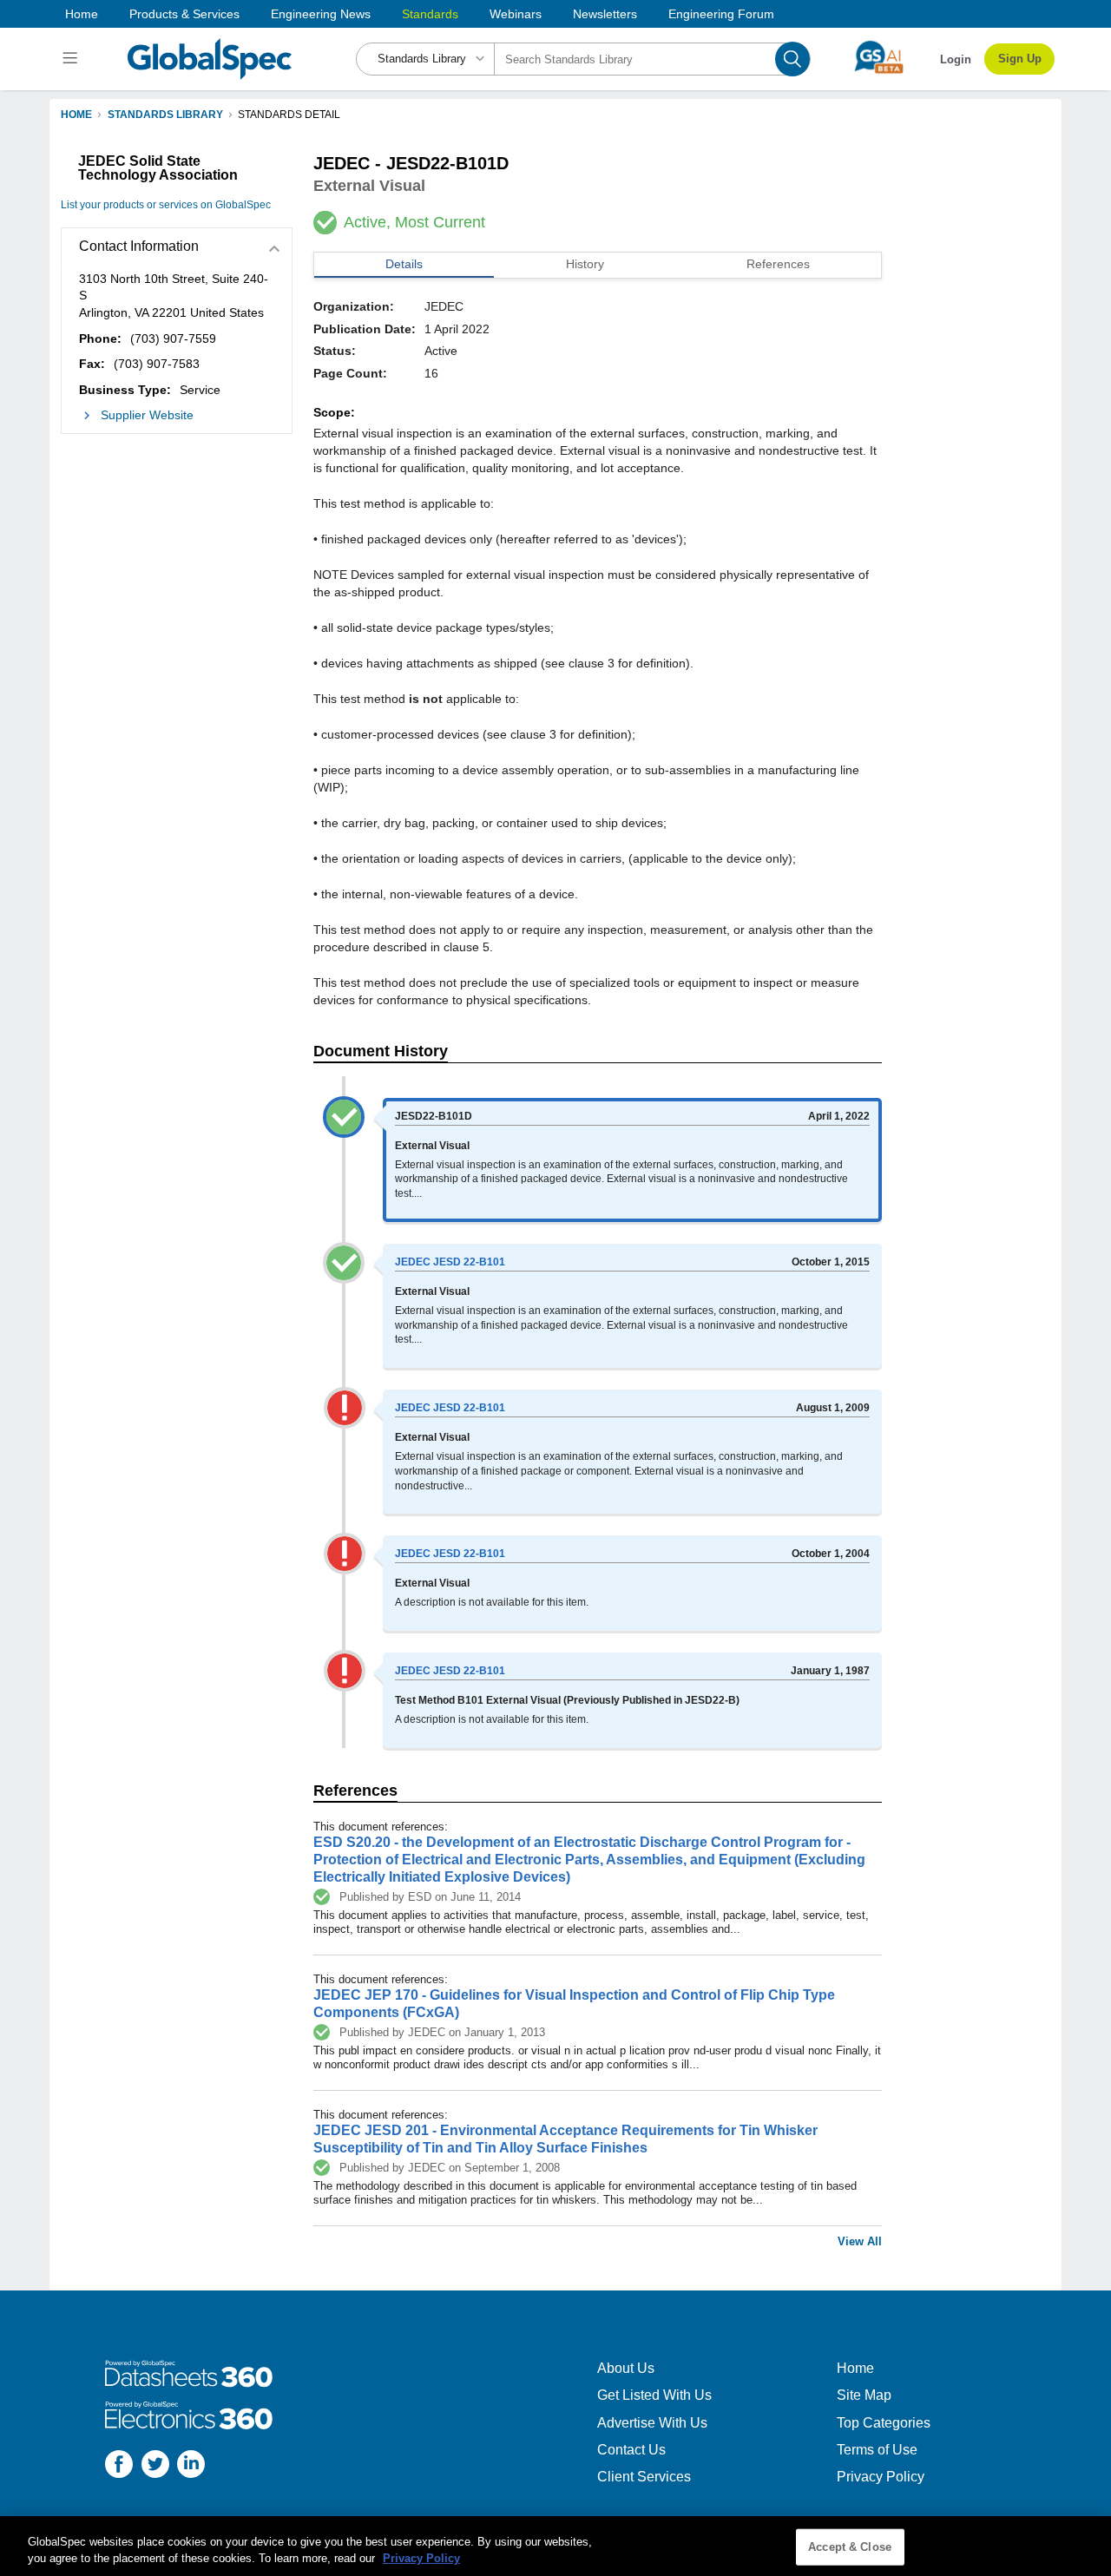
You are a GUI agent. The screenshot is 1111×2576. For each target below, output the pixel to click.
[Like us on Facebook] (119, 2466)
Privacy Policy (881, 2477)
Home (82, 14)
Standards (430, 14)
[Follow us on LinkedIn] (191, 2466)
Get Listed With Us (654, 2395)
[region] (555, 2546)
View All (860, 2241)
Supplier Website (147, 415)
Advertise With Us (652, 2423)
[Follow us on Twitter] (155, 2466)
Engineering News (321, 14)
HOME (76, 115)
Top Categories (884, 2423)
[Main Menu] (72, 59)
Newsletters (605, 14)
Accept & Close (850, 2547)
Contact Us (631, 2450)
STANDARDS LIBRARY (165, 115)
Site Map (864, 2395)
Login (956, 59)
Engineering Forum (721, 14)
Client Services (644, 2477)
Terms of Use (877, 2450)
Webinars (516, 14)
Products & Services (184, 14)
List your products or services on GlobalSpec (166, 205)
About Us (626, 2368)
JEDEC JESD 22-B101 (450, 1262)
